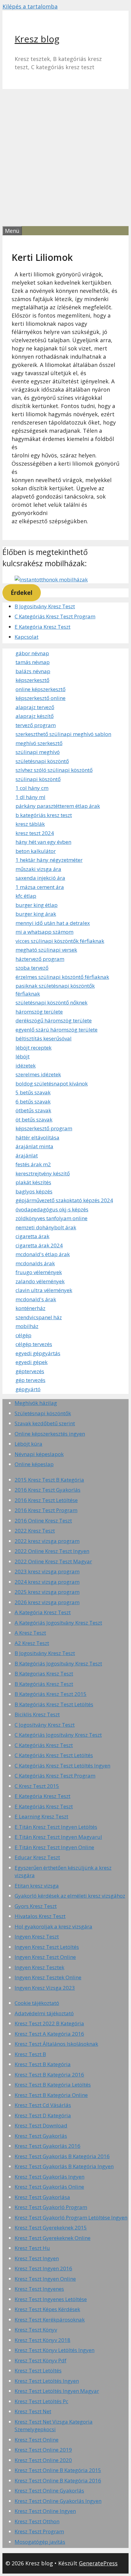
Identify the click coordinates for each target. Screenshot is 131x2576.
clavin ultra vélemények (44, 1290)
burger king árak (36, 914)
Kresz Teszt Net (33, 2411)
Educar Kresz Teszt (37, 1857)
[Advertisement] (65, 158)
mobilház (27, 1326)
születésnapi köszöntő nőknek (51, 1002)
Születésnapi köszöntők (43, 1413)
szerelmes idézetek (38, 1074)
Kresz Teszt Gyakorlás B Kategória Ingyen (64, 2166)
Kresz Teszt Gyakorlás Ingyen (50, 2177)
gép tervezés (30, 1380)
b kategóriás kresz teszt (44, 815)
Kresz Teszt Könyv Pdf (41, 2360)
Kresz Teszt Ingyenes (39, 2289)
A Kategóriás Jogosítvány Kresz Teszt (58, 1623)
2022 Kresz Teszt (35, 1531)
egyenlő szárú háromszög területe (57, 1030)
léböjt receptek (34, 1048)
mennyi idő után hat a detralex (53, 923)
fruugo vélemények (39, 1272)
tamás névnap (33, 662)
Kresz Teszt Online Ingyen (45, 2511)
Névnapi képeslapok (39, 1454)
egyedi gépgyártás (38, 1353)
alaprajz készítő (35, 716)
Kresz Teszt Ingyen (37, 2258)
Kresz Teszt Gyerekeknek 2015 (51, 2228)
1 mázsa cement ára (40, 887)
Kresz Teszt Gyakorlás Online (49, 2187)
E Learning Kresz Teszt (41, 1816)
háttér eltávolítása (37, 1137)
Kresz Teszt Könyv (36, 2330)
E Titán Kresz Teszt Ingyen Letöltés (56, 1827)
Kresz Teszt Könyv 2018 (42, 2340)
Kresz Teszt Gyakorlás (41, 2136)
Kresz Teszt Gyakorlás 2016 (48, 2146)
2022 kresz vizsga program (47, 1541)
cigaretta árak (32, 1236)
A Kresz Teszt (30, 1633)
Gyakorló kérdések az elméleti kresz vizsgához (70, 1896)
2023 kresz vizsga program (47, 1571)
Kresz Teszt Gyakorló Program (51, 2207)
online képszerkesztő (41, 689)
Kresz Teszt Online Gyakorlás (49, 2491)
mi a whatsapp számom (44, 932)
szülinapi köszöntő (38, 779)
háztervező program (40, 959)
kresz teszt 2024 (35, 833)
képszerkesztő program (44, 1128)
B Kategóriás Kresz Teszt (44, 1684)
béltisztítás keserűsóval (44, 1038)
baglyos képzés (34, 1191)
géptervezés (30, 1371)
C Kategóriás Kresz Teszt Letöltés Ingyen (62, 1766)
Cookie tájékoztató (37, 2003)
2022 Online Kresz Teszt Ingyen (52, 1551)
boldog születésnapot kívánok (52, 1084)
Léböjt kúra (28, 1444)
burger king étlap (37, 905)
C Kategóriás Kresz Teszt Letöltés (54, 1755)
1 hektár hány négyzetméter (49, 860)
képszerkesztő (32, 680)
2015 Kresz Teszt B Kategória (49, 1480)
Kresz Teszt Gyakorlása (42, 2197)
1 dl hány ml (30, 797)
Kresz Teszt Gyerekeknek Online (53, 2238)
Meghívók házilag (36, 1403)
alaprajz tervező (35, 707)
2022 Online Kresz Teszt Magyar (53, 1561)
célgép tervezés (34, 1344)
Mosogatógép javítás (40, 2542)
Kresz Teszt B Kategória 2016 (49, 2075)
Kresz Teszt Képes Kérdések (47, 2309)
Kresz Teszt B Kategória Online (51, 2095)
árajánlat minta (34, 1146)
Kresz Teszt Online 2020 (43, 2460)
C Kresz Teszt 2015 (37, 1786)
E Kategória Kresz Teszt (42, 627)
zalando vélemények (40, 1281)
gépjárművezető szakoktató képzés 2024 (64, 1200)
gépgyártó (28, 1389)
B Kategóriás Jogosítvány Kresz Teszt (58, 1663)
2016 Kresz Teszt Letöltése (46, 1500)
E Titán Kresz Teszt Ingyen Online (54, 1847)
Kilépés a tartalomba (30, 6)
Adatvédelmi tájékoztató (44, 2013)
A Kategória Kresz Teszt (43, 1612)
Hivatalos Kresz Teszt (40, 1916)
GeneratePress (98, 2563)
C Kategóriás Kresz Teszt (44, 1745)
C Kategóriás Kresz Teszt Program (55, 616)
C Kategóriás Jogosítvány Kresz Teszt (58, 1735)
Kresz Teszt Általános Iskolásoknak (56, 2044)
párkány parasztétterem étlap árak (58, 806)
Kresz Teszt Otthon (37, 2521)
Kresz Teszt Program (39, 2531)
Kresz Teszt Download (41, 2125)
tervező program (36, 725)
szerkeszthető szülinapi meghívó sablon (63, 734)
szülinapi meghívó (38, 752)
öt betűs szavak (34, 1119)
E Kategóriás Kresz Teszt (44, 1806)
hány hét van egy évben (43, 842)
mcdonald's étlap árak (43, 1254)
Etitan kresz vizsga (37, 1886)
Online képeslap (34, 1464)
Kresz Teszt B (30, 2054)
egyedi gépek (32, 1362)
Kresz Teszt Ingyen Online (45, 2279)
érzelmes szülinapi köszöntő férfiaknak (62, 977)
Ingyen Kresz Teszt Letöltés (47, 1947)
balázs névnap (33, 671)
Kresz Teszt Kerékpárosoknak (50, 2320)
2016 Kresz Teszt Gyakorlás (48, 1490)
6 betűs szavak (33, 1101)
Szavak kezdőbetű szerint (45, 1423)
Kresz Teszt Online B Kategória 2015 (58, 2470)
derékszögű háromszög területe (54, 1020)
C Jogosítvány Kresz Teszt (45, 1725)
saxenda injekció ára (40, 878)
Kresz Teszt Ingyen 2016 (43, 2268)
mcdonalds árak (35, 1263)
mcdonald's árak (36, 1299)
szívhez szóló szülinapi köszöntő (54, 770)
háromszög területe (39, 1012)
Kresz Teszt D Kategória (43, 2115)
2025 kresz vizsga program (47, 1592)
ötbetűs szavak (33, 1110)
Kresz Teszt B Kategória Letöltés (53, 2085)
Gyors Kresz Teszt (36, 1906)
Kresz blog (37, 39)
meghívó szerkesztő (39, 743)
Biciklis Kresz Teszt (37, 1714)
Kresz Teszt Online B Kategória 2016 (58, 2480)
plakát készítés (33, 1182)
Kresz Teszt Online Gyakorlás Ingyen (58, 2501)
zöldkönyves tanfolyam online (51, 1218)
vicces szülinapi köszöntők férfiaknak (60, 941)
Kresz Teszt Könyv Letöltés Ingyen (55, 2350)
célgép (23, 1335)
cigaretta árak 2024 (39, 1245)
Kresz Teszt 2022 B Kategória (49, 2023)
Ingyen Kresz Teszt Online (45, 1957)
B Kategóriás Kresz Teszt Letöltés (54, 1704)
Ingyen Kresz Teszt (37, 1936)
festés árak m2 (33, 1164)
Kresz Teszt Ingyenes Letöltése (51, 2299)
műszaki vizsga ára (38, 869)
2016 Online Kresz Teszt (43, 1521)
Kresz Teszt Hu (32, 2248)
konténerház (30, 1308)
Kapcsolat (27, 637)
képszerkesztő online (41, 698)
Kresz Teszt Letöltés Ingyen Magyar (57, 2391)
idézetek (26, 1066)
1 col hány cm (32, 788)
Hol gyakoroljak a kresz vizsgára (53, 1926)
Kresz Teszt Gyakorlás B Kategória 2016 (62, 2156)
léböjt (23, 1056)
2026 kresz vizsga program (47, 1602)
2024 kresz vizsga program (47, 1582)
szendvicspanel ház (39, 1317)
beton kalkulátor (36, 851)
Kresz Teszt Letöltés (38, 2370)
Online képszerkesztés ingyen (50, 1434)
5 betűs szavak (33, 1092)
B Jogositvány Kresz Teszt (45, 606)
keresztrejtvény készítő (43, 1173)
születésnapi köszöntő (42, 761)
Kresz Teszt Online (37, 2440)
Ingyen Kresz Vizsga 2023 (45, 1988)
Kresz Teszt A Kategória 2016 (49, 2034)
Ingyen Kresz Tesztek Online (48, 1977)
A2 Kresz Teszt (32, 1643)
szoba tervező (32, 968)
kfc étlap (26, 896)
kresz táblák (30, 824)
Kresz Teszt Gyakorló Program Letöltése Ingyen (71, 2217)
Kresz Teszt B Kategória (43, 2064)
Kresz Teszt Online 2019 (43, 2450)
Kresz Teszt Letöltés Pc (41, 2401)
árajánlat (27, 1155)
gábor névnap (32, 653)
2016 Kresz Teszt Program (46, 1510)
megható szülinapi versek (46, 950)
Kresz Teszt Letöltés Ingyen (47, 2381)
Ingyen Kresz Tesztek (39, 1967)
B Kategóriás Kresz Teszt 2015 (51, 1694)
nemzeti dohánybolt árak (46, 1227)
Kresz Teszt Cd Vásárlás (43, 2105)
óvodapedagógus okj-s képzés (52, 1209)
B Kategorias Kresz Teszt (44, 1674)
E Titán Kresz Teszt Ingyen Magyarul (58, 1837)
